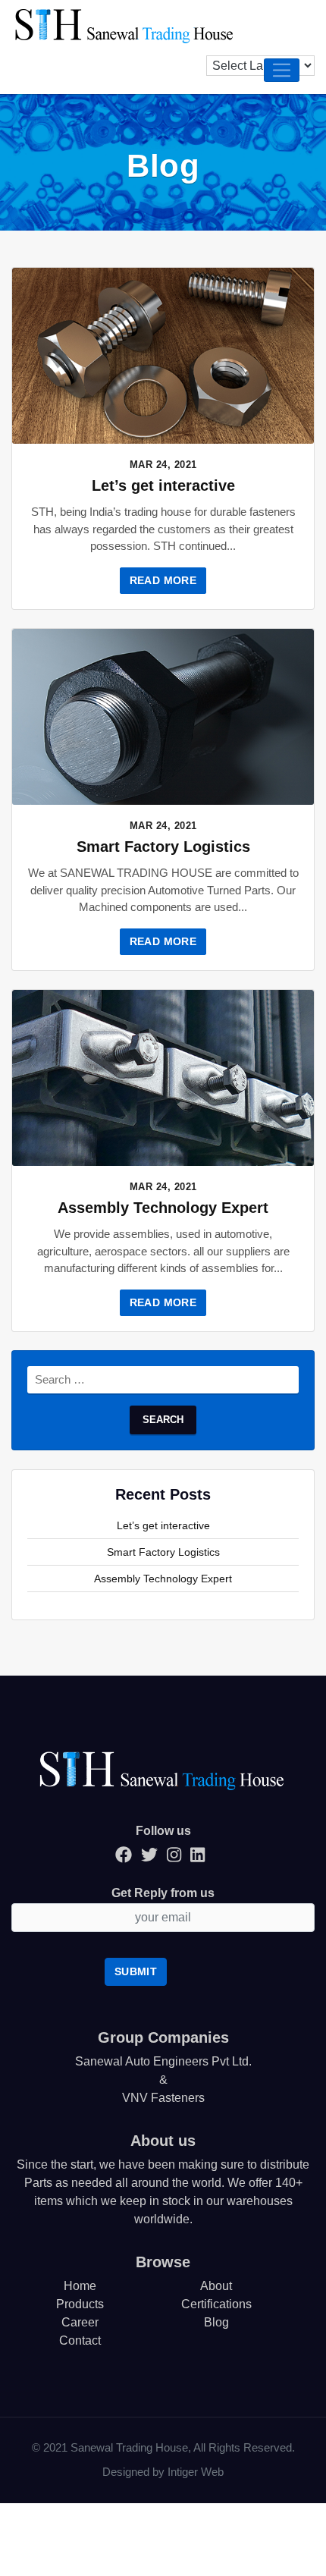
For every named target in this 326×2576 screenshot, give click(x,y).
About (216, 2286)
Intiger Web (196, 2472)
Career (80, 2322)
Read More (163, 580)
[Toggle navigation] (282, 70)
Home (80, 2286)
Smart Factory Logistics (163, 847)
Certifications (216, 2304)
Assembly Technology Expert (163, 1208)
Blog (216, 2322)
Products (80, 2304)
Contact (80, 2340)
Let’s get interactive (163, 485)
